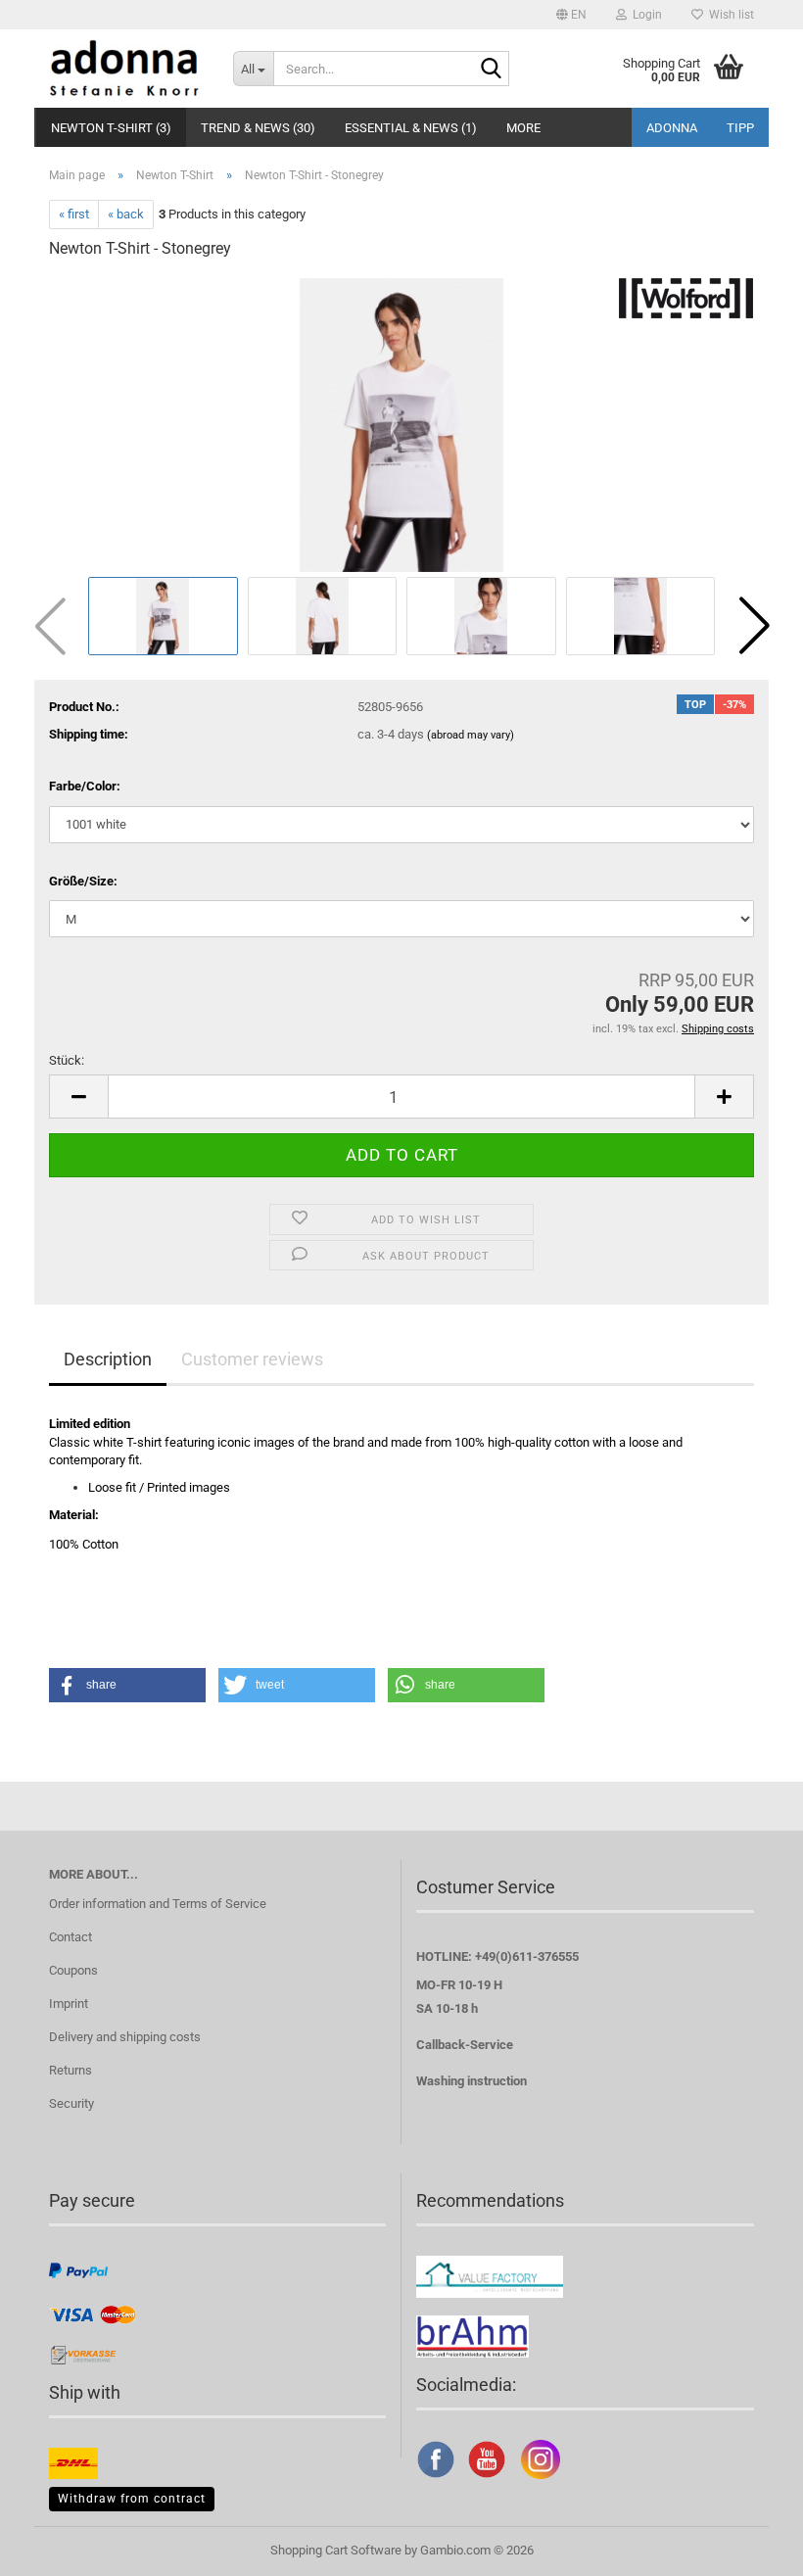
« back (126, 214)
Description (108, 1359)
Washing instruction (472, 2081)
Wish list (729, 15)
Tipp (740, 128)
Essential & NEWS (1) (411, 128)
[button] (571, 15)
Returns (71, 2070)
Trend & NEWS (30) (258, 128)
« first (74, 214)
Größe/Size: (83, 881)
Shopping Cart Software (336, 2550)
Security (71, 2103)
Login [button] (644, 15)
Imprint (69, 2004)
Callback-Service (465, 2045)
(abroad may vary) (471, 735)
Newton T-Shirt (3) (111, 128)
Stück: (67, 1060)
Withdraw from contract (132, 2499)
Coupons (73, 1970)
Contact (71, 1937)
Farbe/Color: (85, 786)
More (523, 128)
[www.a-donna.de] (126, 69)
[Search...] (491, 70)
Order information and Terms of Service (158, 1904)
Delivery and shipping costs (125, 2037)
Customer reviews (252, 1359)
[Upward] (749, 2547)
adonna (672, 128)
